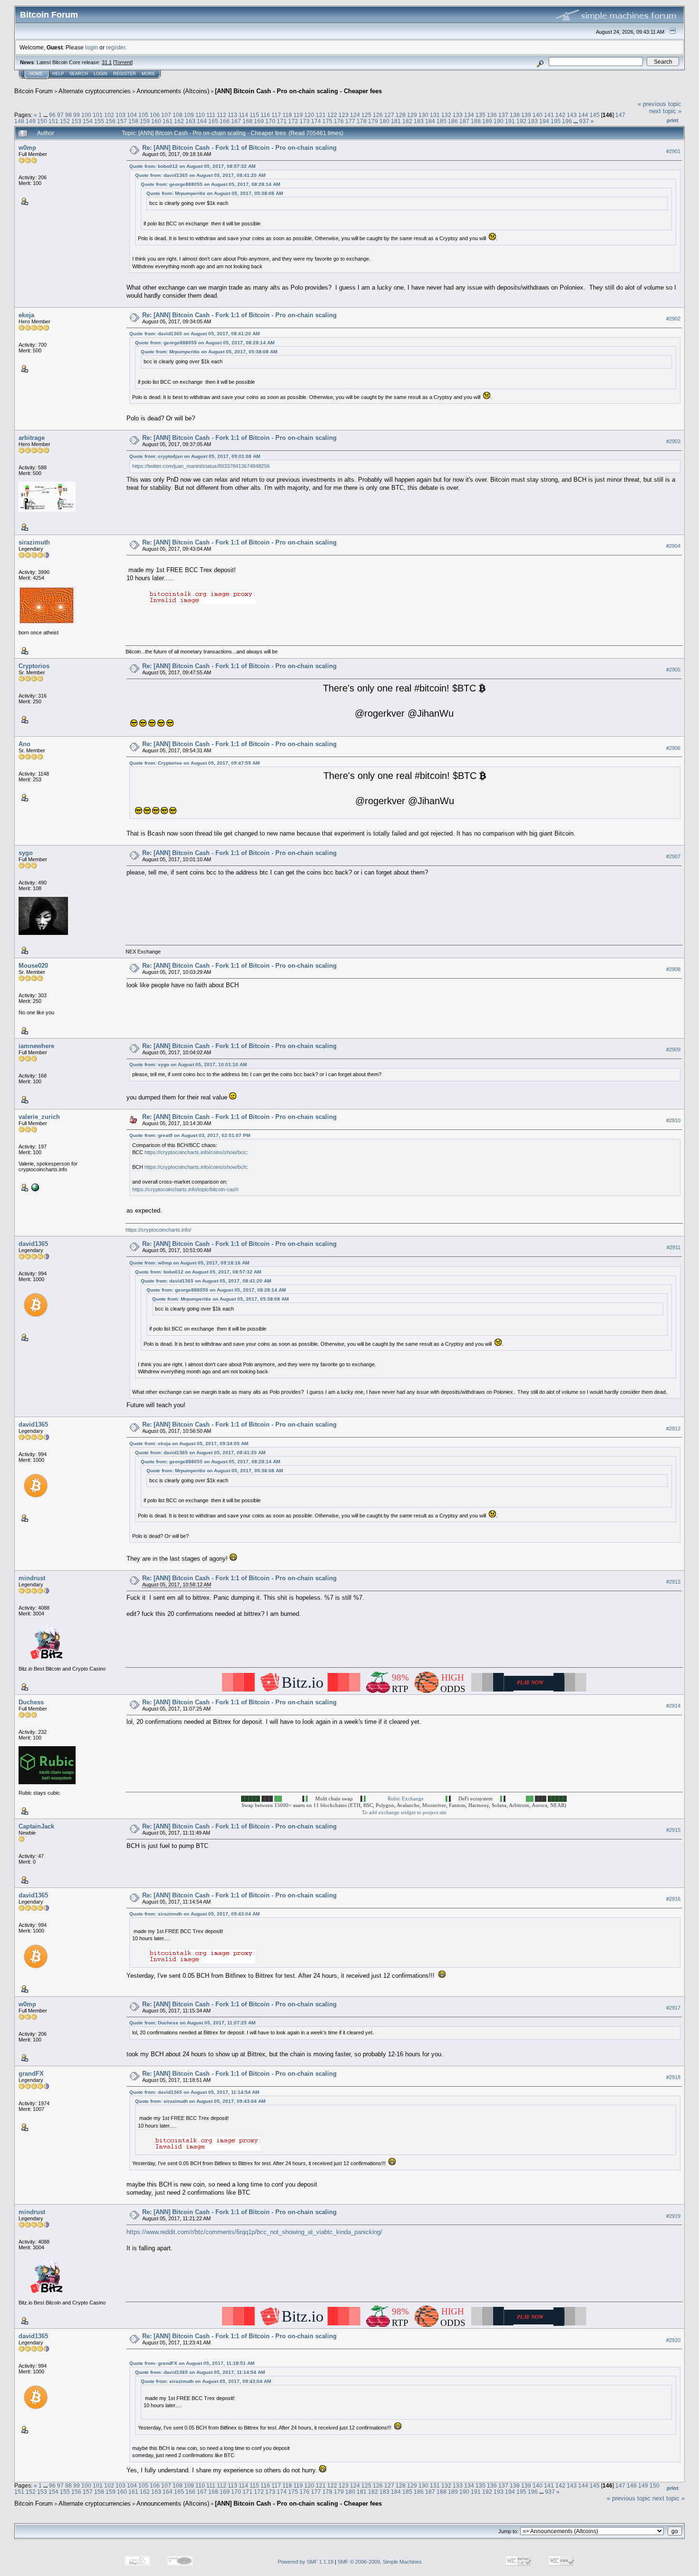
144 (583, 115)
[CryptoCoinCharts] (34, 1186)
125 (366, 115)
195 (556, 121)
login (92, 47)
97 (60, 115)
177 (350, 121)
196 (567, 121)
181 (396, 121)
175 (327, 121)
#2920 (673, 2340)
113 (233, 115)
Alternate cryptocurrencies (95, 91)
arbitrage (32, 438)
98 (68, 115)
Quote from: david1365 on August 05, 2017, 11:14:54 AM (194, 2092)
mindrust (32, 1578)
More (148, 74)
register (116, 47)
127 (389, 115)
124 (355, 115)
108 (178, 115)
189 (487, 121)
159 (145, 121)
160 (156, 121)
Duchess (31, 1702)
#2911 (674, 1248)
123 (344, 115)
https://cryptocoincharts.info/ (158, 1230)
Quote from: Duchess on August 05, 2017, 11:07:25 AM (192, 2023)
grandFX (31, 2074)
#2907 (673, 856)
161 (168, 121)
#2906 (673, 748)
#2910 (673, 1120)
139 (526, 115)
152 (65, 121)
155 (99, 121)
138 (515, 115)
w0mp (27, 148)
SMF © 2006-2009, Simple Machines (380, 2562)
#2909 (673, 1050)
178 (362, 121)
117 (276, 115)
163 (190, 121)
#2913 (673, 1582)
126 (378, 115)
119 (298, 115)
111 (211, 115)
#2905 (673, 670)
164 (202, 121)
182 (407, 121)
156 (111, 121)
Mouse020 (33, 966)
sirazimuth (34, 542)
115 (254, 115)
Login (101, 74)
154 (88, 121)
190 (499, 121)
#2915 (673, 1830)
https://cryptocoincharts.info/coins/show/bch (195, 1167)
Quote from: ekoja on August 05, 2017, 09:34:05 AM (189, 1444)
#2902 (673, 319)
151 (53, 121)
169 (259, 121)
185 (442, 121)
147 (620, 115)
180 (384, 121)
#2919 (673, 2216)
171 (282, 121)
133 (458, 115)
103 (121, 115)
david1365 (33, 1244)
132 (446, 115)
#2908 (673, 969)
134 (469, 115)
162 (179, 121)
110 (200, 115)
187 (464, 121)
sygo (26, 853)
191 (510, 121)
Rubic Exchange (406, 1798)
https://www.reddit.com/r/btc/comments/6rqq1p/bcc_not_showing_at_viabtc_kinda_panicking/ (254, 2232)
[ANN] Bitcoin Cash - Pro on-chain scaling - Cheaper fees (298, 91)
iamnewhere (36, 1046)
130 (423, 115)
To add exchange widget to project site (404, 1812)
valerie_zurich (39, 1117)
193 (533, 121)
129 (412, 115)
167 (236, 121)
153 (76, 121)
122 (332, 115)
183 (419, 121)
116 (265, 115)
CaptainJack (36, 1826)
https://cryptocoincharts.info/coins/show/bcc (195, 1152)
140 (538, 115)
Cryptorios (34, 666)
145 (595, 115)
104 (132, 115)
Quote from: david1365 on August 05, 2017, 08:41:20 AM (200, 175)
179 (373, 121)
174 (316, 121)
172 (293, 121)
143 (572, 115)
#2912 (673, 1429)
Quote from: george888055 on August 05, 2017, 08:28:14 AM (210, 184)
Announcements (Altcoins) (173, 91)
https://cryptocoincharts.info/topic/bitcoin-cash (185, 1189)
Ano (24, 744)
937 (584, 121)
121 (321, 115)
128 (401, 115)
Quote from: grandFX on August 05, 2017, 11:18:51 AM (192, 2363)
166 (225, 121)
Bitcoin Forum (34, 91)
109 (189, 115)
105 (143, 115)
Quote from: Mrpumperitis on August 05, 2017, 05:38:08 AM (215, 193)
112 (222, 115)
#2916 (673, 1899)
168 (248, 121)
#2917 (673, 2008)
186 (453, 121)
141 (549, 115)
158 (133, 121)
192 (521, 121)
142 (560, 115)
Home (36, 74)
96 (52, 115)
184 (430, 121)
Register (125, 74)
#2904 (673, 546)
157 (122, 121)
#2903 (673, 441)
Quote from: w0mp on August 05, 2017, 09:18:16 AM (189, 1263)
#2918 (673, 2077)
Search (79, 74)
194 (544, 121)
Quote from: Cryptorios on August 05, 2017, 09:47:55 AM (194, 763)
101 (98, 115)
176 (339, 121)
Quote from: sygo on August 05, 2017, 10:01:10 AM (188, 1064)
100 (86, 115)
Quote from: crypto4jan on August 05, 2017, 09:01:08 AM (195, 456)
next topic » (665, 111)
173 (305, 121)
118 (287, 115)
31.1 (107, 62)
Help (58, 74)
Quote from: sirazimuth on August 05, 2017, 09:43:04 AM (194, 1914)
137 (503, 115)
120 (309, 115)
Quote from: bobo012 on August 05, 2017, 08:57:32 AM (192, 166)
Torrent (123, 62)
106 (155, 115)
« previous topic (660, 104)
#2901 (673, 151)
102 (109, 115)
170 (270, 121)
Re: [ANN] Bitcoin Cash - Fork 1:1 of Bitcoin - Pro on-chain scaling (239, 148)
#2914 (673, 1706)
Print (673, 120)
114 (243, 115)
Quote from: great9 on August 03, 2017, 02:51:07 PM (190, 1135)
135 (481, 115)
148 (19, 121)
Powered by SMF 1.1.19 (306, 2562)
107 (166, 115)
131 (435, 115)
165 (213, 121)
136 (492, 115)
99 (77, 115)
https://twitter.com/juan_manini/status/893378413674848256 (201, 466)
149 (31, 121)
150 (42, 121)
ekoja (26, 315)
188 (476, 121)
